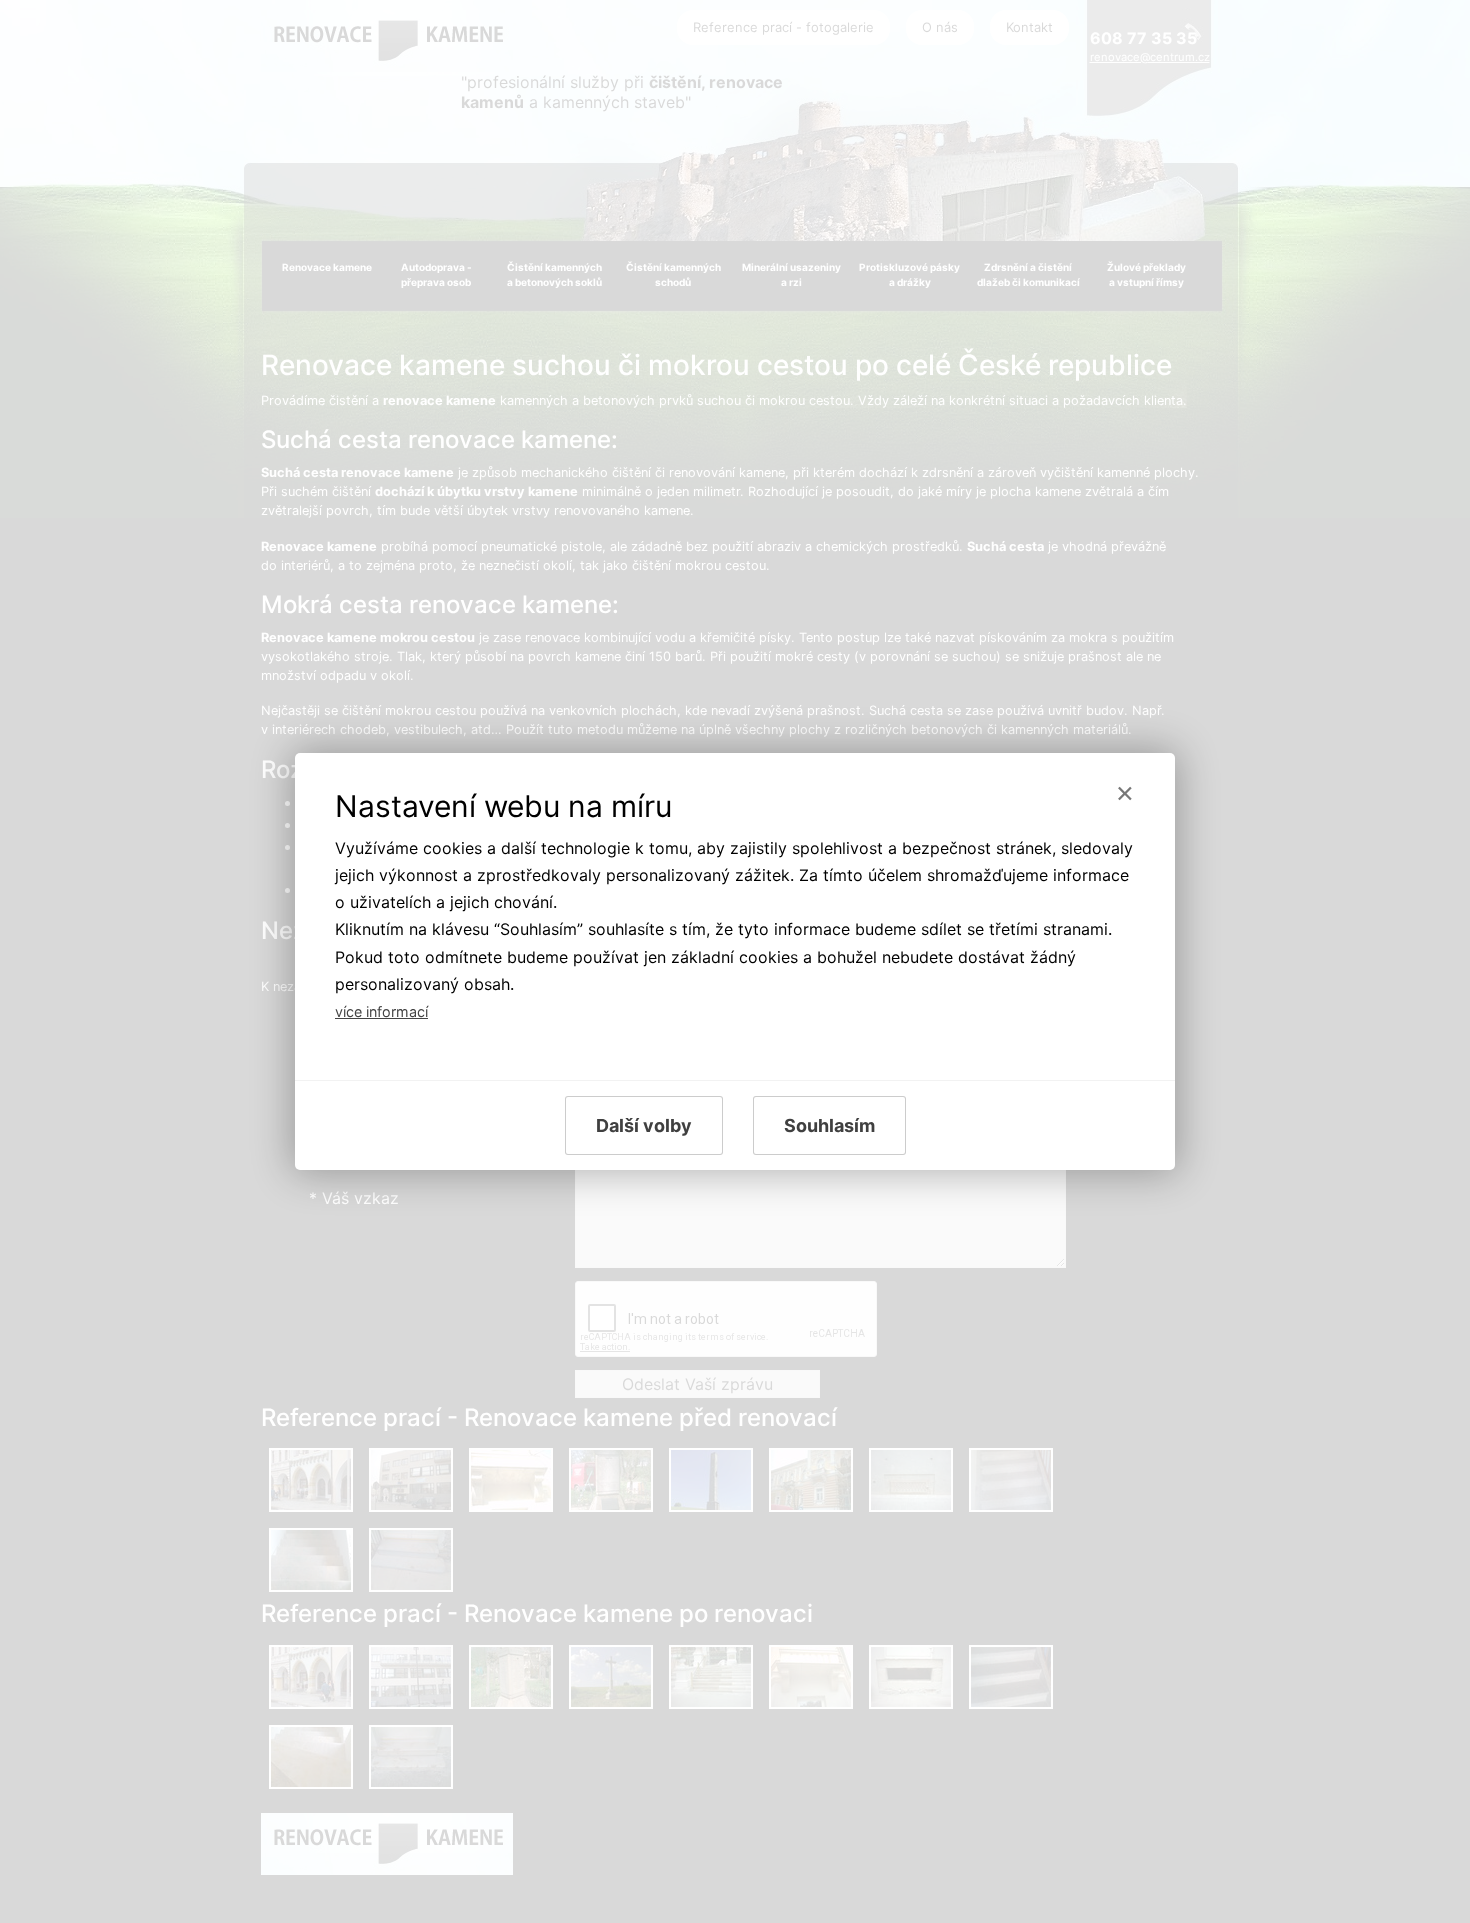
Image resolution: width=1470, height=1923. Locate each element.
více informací (381, 1011)
